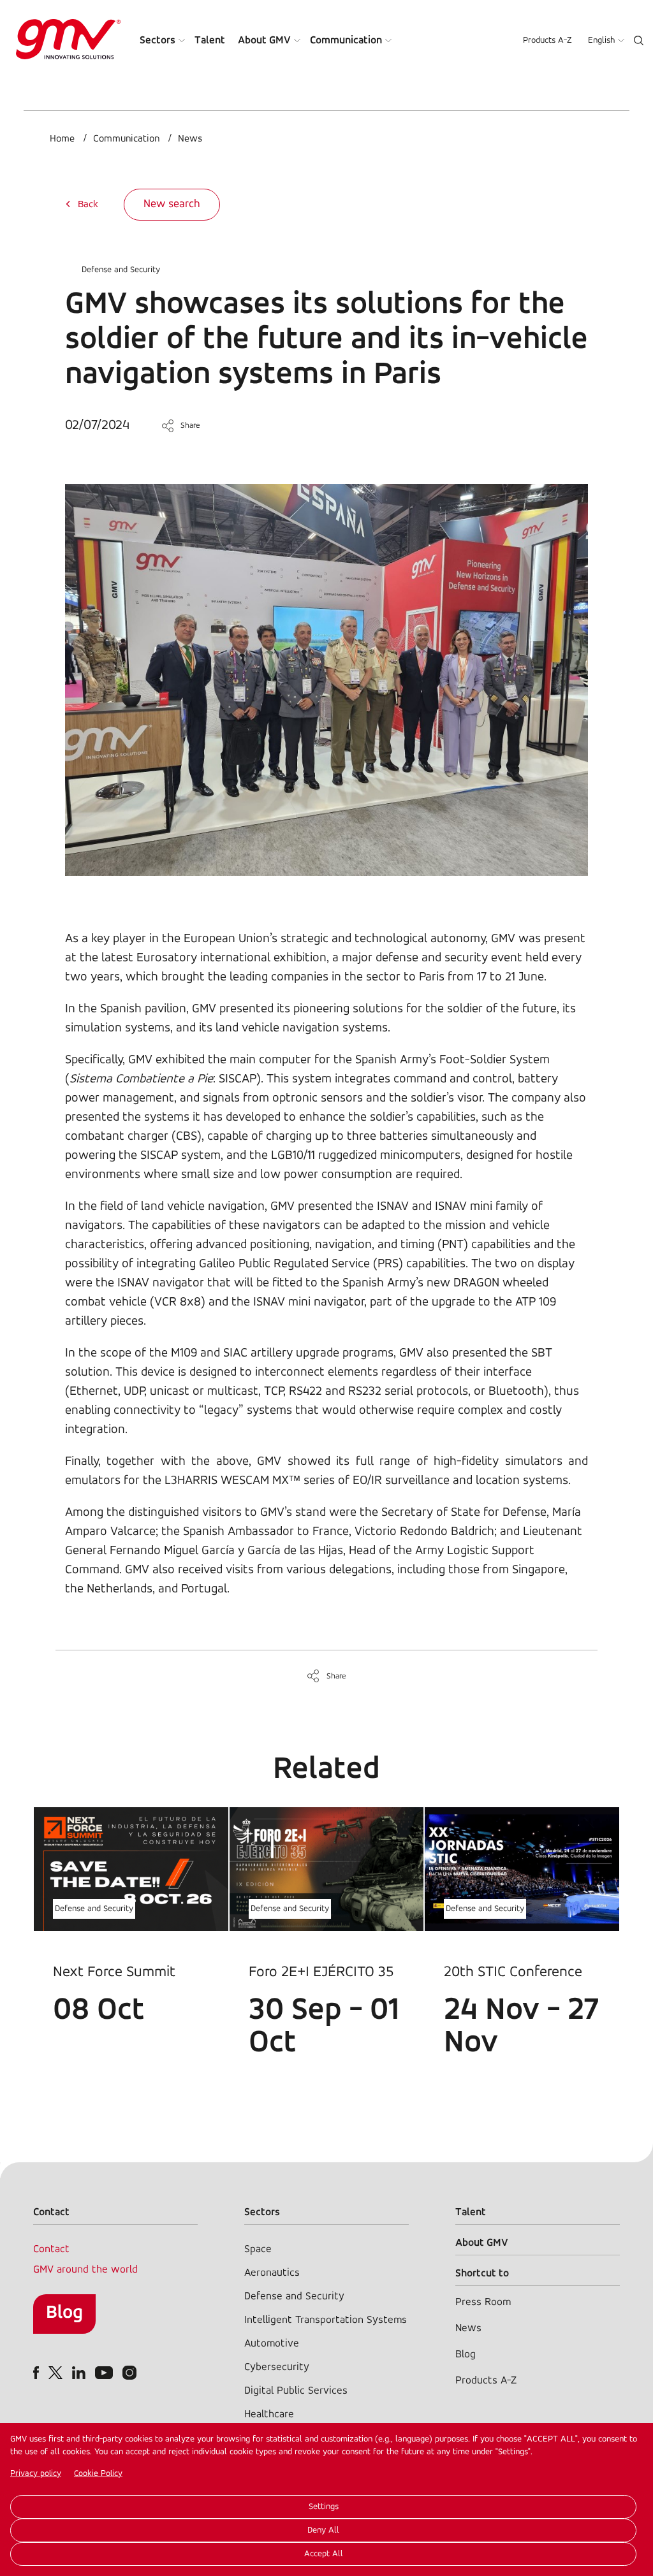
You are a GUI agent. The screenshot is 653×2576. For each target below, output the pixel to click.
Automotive (272, 2344)
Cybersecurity (277, 2367)
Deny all (323, 2530)
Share (190, 426)
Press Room (483, 2302)
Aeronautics (272, 2273)
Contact (51, 2249)
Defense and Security (121, 270)
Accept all (324, 2554)
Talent (210, 40)
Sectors (158, 40)
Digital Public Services (296, 2391)
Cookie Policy (98, 2474)
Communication (346, 40)
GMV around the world (85, 2270)
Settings (324, 2507)
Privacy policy (36, 2474)
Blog (64, 2313)
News (190, 139)
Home (62, 139)
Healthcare (269, 2414)
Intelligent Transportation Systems (326, 2320)
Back (88, 205)
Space (258, 2249)
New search (172, 205)
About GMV (264, 40)
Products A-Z (547, 40)
